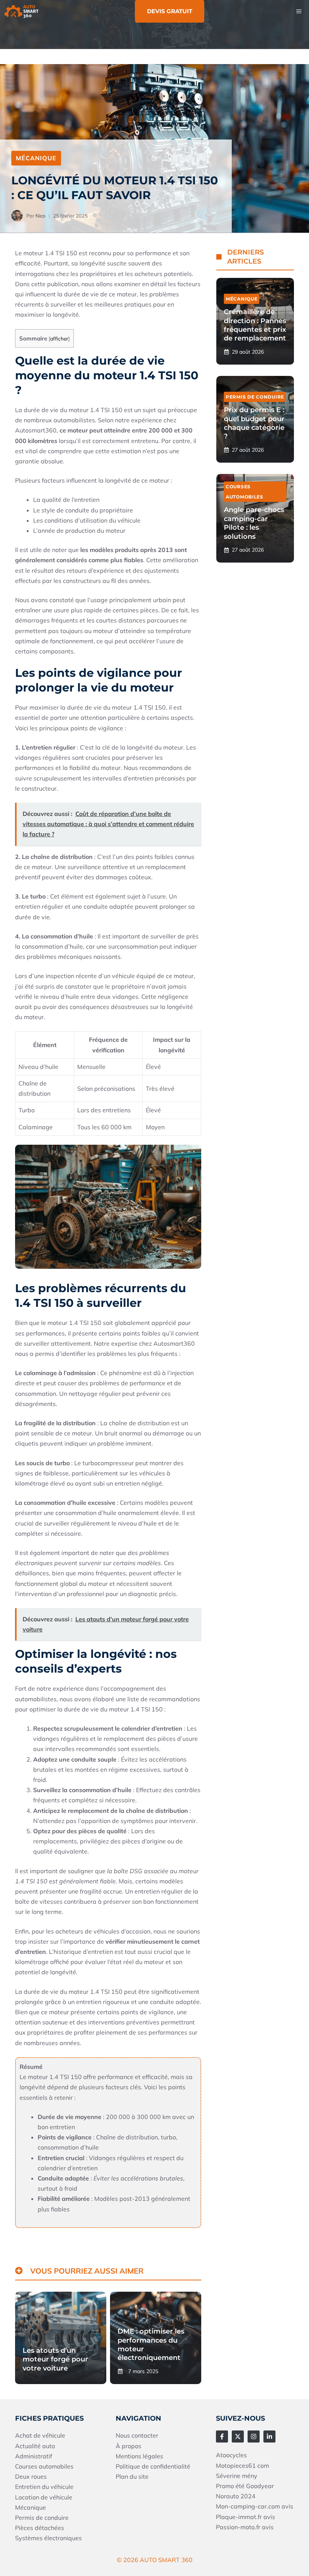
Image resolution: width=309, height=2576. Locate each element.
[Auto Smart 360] (21, 11)
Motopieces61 (237, 2466)
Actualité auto (35, 2446)
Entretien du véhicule (44, 2487)
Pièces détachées (40, 2528)
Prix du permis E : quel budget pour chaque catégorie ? (254, 423)
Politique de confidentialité (153, 2466)
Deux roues (31, 2476)
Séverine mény (237, 2476)
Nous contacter (137, 2435)
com (263, 2466)
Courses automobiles (44, 2466)
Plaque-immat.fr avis (246, 2517)
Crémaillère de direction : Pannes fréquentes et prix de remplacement (255, 325)
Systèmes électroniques (48, 2538)
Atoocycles (231, 2455)
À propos (128, 2446)
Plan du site (132, 2476)
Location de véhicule (44, 2497)
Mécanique (36, 158)
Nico (40, 216)
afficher (59, 338)
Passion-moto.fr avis (245, 2527)
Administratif (34, 2456)
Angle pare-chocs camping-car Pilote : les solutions (254, 523)
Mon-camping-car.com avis (255, 2506)
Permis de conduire (255, 397)
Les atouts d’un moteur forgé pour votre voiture (55, 2359)
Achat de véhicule (40, 2435)
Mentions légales (139, 2456)
